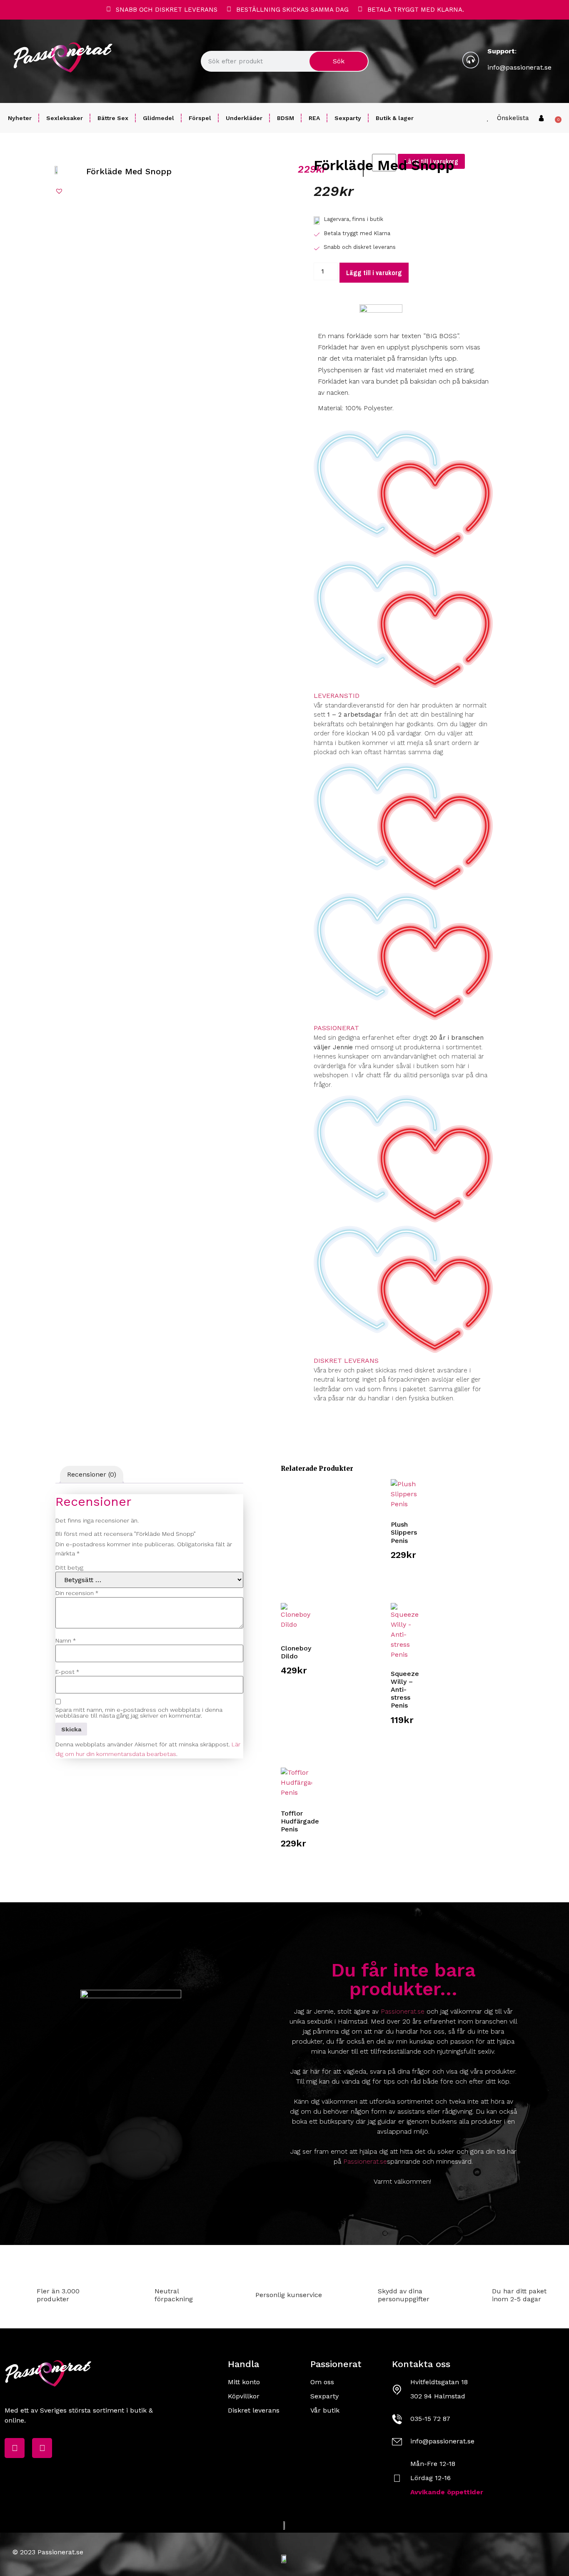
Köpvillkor (244, 2396)
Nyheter (20, 118)
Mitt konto (244, 2382)
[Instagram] (42, 2448)
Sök (339, 61)
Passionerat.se (403, 2011)
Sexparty (348, 118)
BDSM (286, 118)
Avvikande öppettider (447, 2492)
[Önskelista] (488, 118)
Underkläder (244, 118)
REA (314, 118)
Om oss (322, 2382)
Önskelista (513, 118)
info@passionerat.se (519, 67)
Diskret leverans (346, 1361)
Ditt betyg (69, 1568)
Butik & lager (395, 118)
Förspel (200, 118)
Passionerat (336, 1028)
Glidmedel (158, 118)
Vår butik (325, 2410)
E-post (67, 1672)
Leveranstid (337, 696)
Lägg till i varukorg (374, 273)
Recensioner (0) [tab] (92, 1474)
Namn (66, 1640)
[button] (59, 191)
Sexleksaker (65, 118)
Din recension (77, 1593)
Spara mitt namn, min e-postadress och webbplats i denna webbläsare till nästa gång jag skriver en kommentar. (139, 1713)
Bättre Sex (113, 118)
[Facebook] (15, 2448)
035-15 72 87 (430, 2419)
